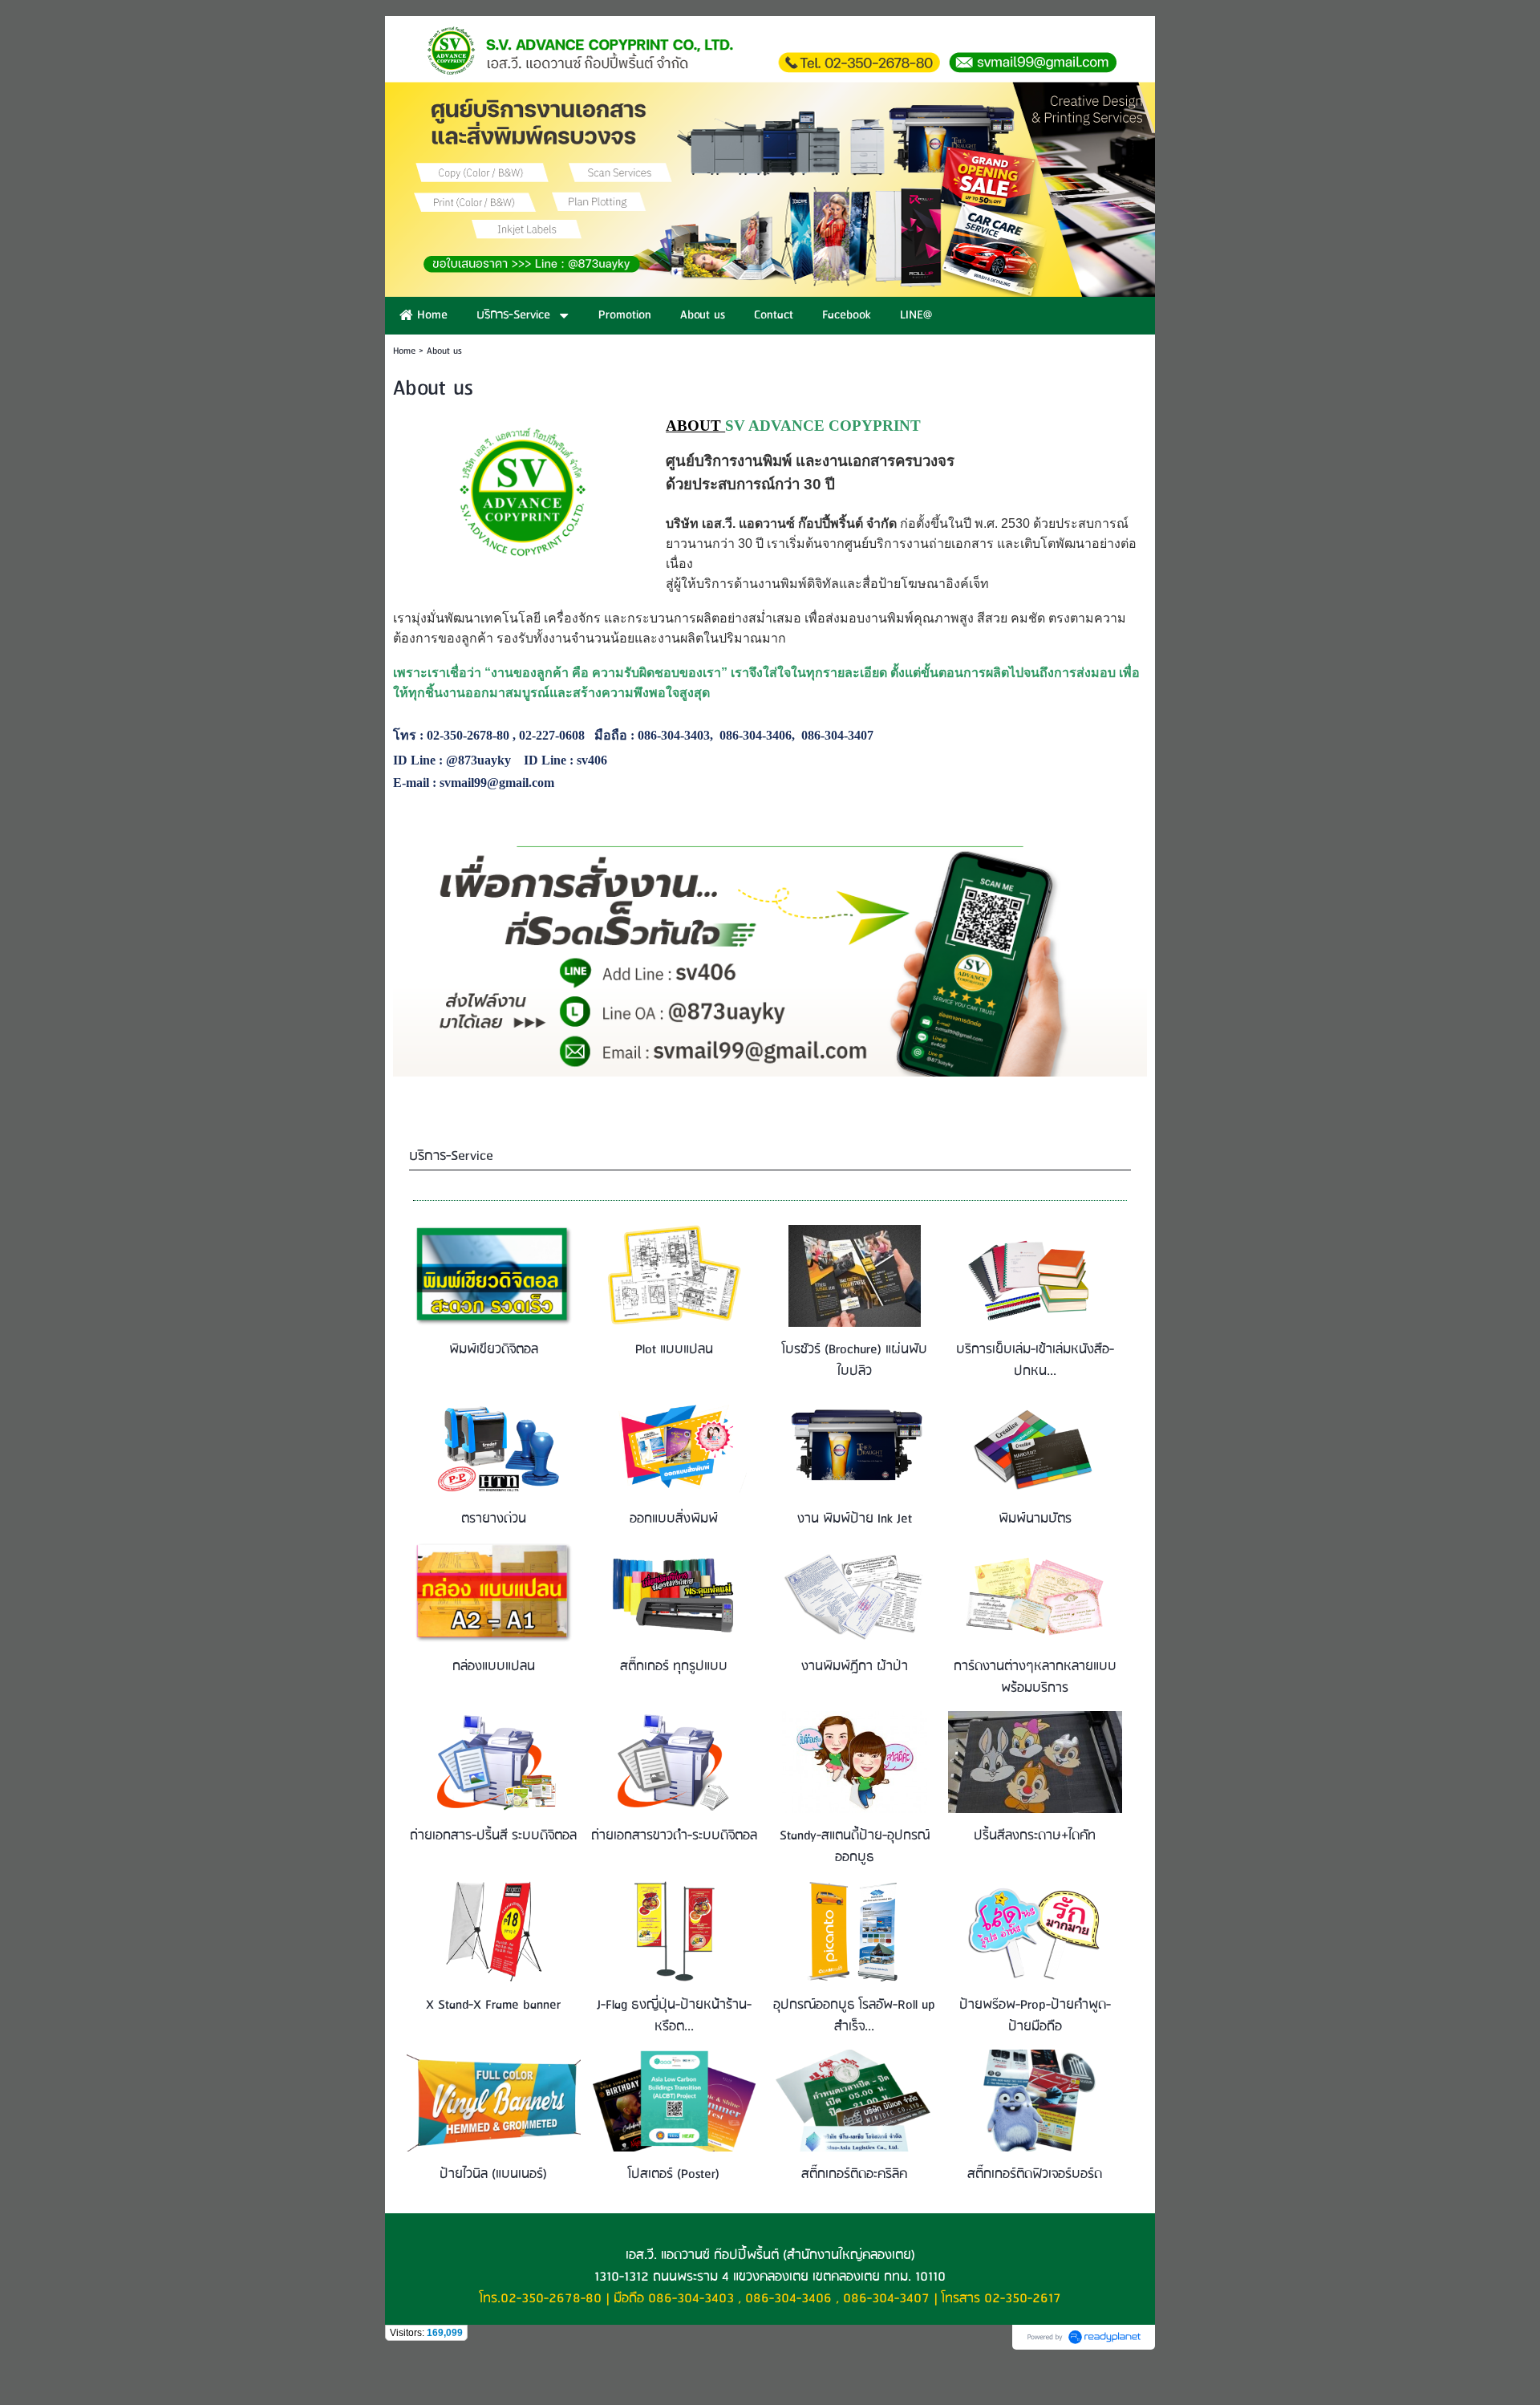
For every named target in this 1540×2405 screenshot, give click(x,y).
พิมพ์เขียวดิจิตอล (494, 1350)
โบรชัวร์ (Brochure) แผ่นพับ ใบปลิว (855, 1361)
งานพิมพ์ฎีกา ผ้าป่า (855, 1667)
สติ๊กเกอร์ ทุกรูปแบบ (674, 1667)
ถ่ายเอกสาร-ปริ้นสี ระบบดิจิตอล (493, 1836)
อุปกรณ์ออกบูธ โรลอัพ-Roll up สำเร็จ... (854, 2016)
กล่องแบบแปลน (494, 1667)
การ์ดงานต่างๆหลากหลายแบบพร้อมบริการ (1035, 1677)
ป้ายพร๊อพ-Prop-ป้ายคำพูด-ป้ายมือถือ (1035, 2016)
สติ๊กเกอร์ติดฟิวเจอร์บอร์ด (1035, 2174)
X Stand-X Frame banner (493, 2005)
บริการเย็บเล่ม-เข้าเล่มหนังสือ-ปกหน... (1035, 1361)
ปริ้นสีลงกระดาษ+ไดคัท (1035, 1836)
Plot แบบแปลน (674, 1350)
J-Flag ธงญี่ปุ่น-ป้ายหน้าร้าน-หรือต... (674, 2016)
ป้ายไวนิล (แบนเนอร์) (493, 2174)
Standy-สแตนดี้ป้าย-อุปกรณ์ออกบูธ (855, 1847)
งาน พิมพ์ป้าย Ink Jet (855, 1519)
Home (404, 351)
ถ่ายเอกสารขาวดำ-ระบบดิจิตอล (674, 1836)
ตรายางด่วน (494, 1519)
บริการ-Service (451, 1156)
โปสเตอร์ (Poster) (674, 2174)
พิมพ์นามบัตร (1035, 1519)
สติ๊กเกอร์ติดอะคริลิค (854, 2174)
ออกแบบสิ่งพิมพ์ (674, 1519)
